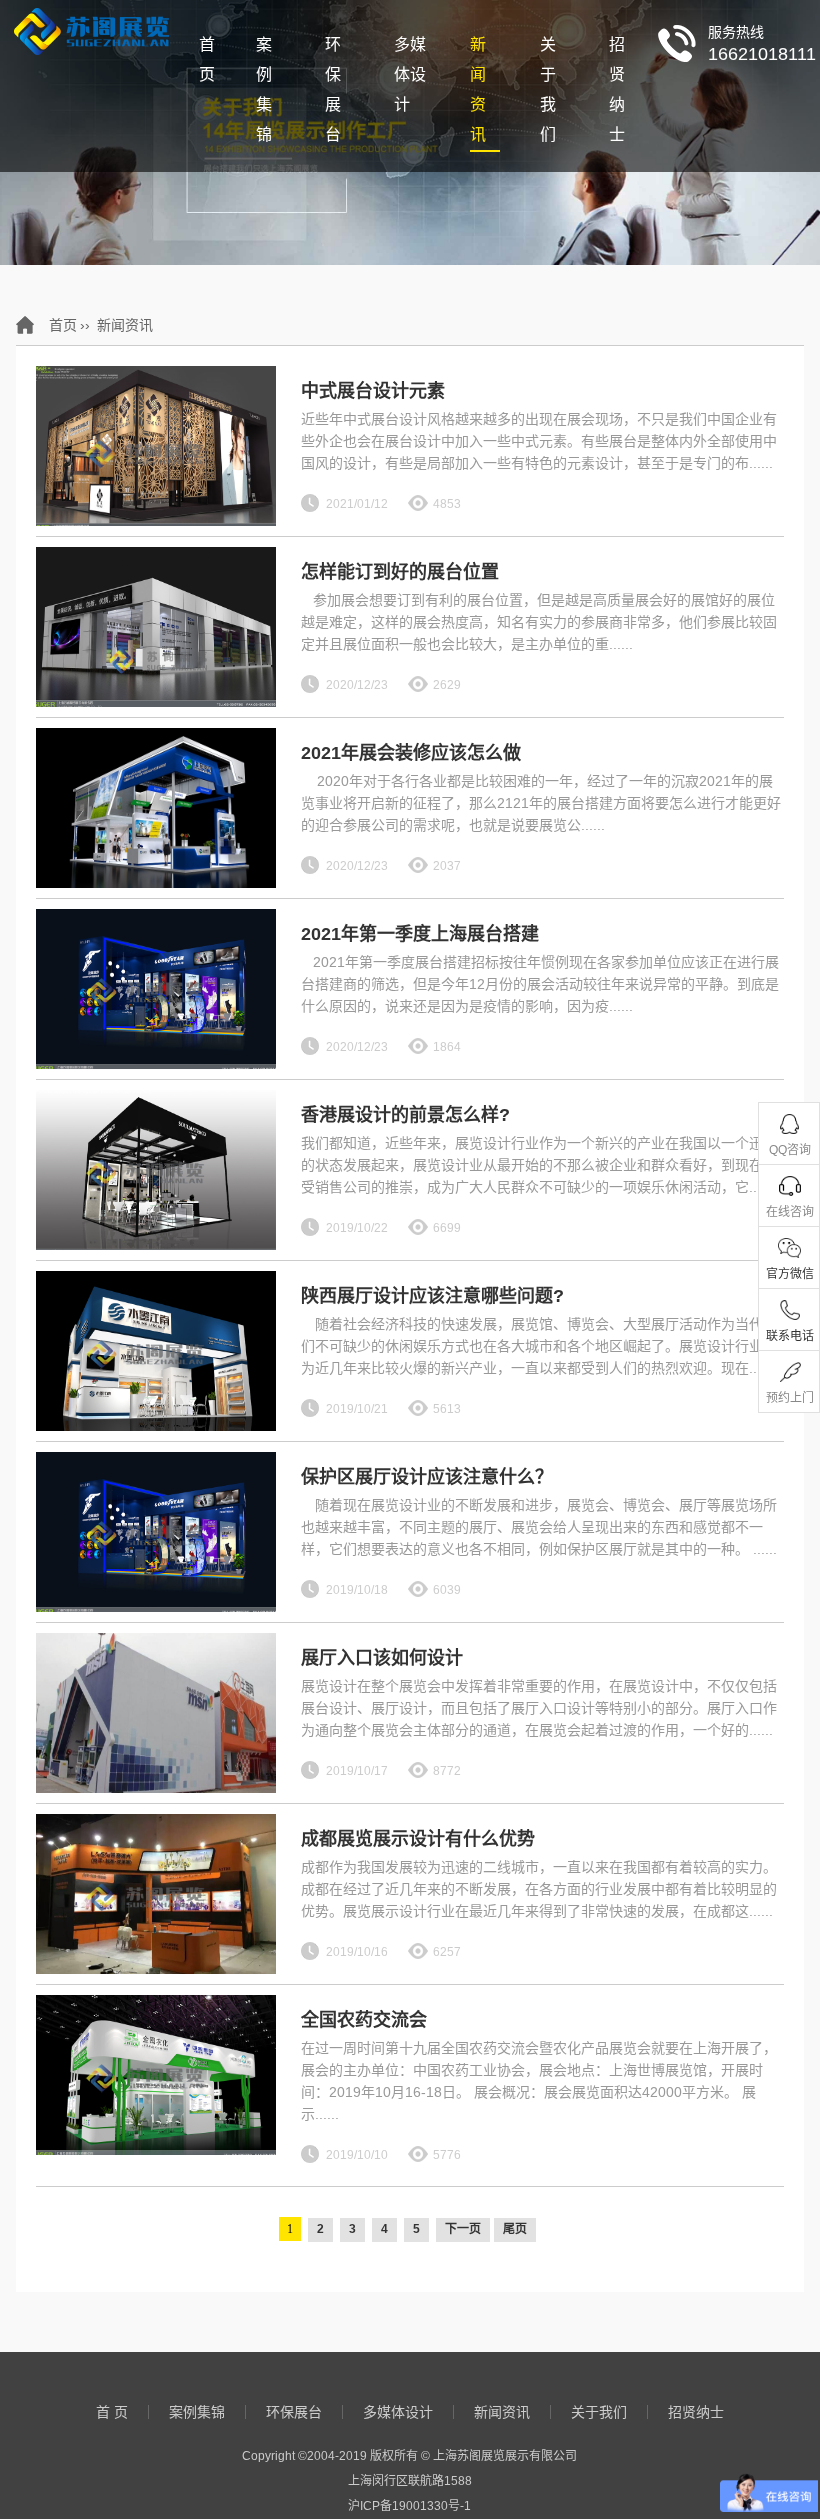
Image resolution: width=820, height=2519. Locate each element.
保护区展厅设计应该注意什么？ (427, 1477)
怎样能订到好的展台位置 (400, 572)
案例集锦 (264, 89)
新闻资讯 (478, 89)
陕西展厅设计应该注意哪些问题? (432, 1296)
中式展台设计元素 (373, 391)
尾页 (515, 2229)
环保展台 (333, 89)
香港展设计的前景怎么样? (405, 1115)
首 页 (207, 59)
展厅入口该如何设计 (382, 1658)
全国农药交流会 (364, 2020)
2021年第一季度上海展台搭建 (420, 934)
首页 (63, 325)
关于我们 (548, 89)
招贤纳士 (617, 89)
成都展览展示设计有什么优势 (418, 1839)
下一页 (463, 2229)
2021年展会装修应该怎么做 (411, 753)
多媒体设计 (410, 74)
